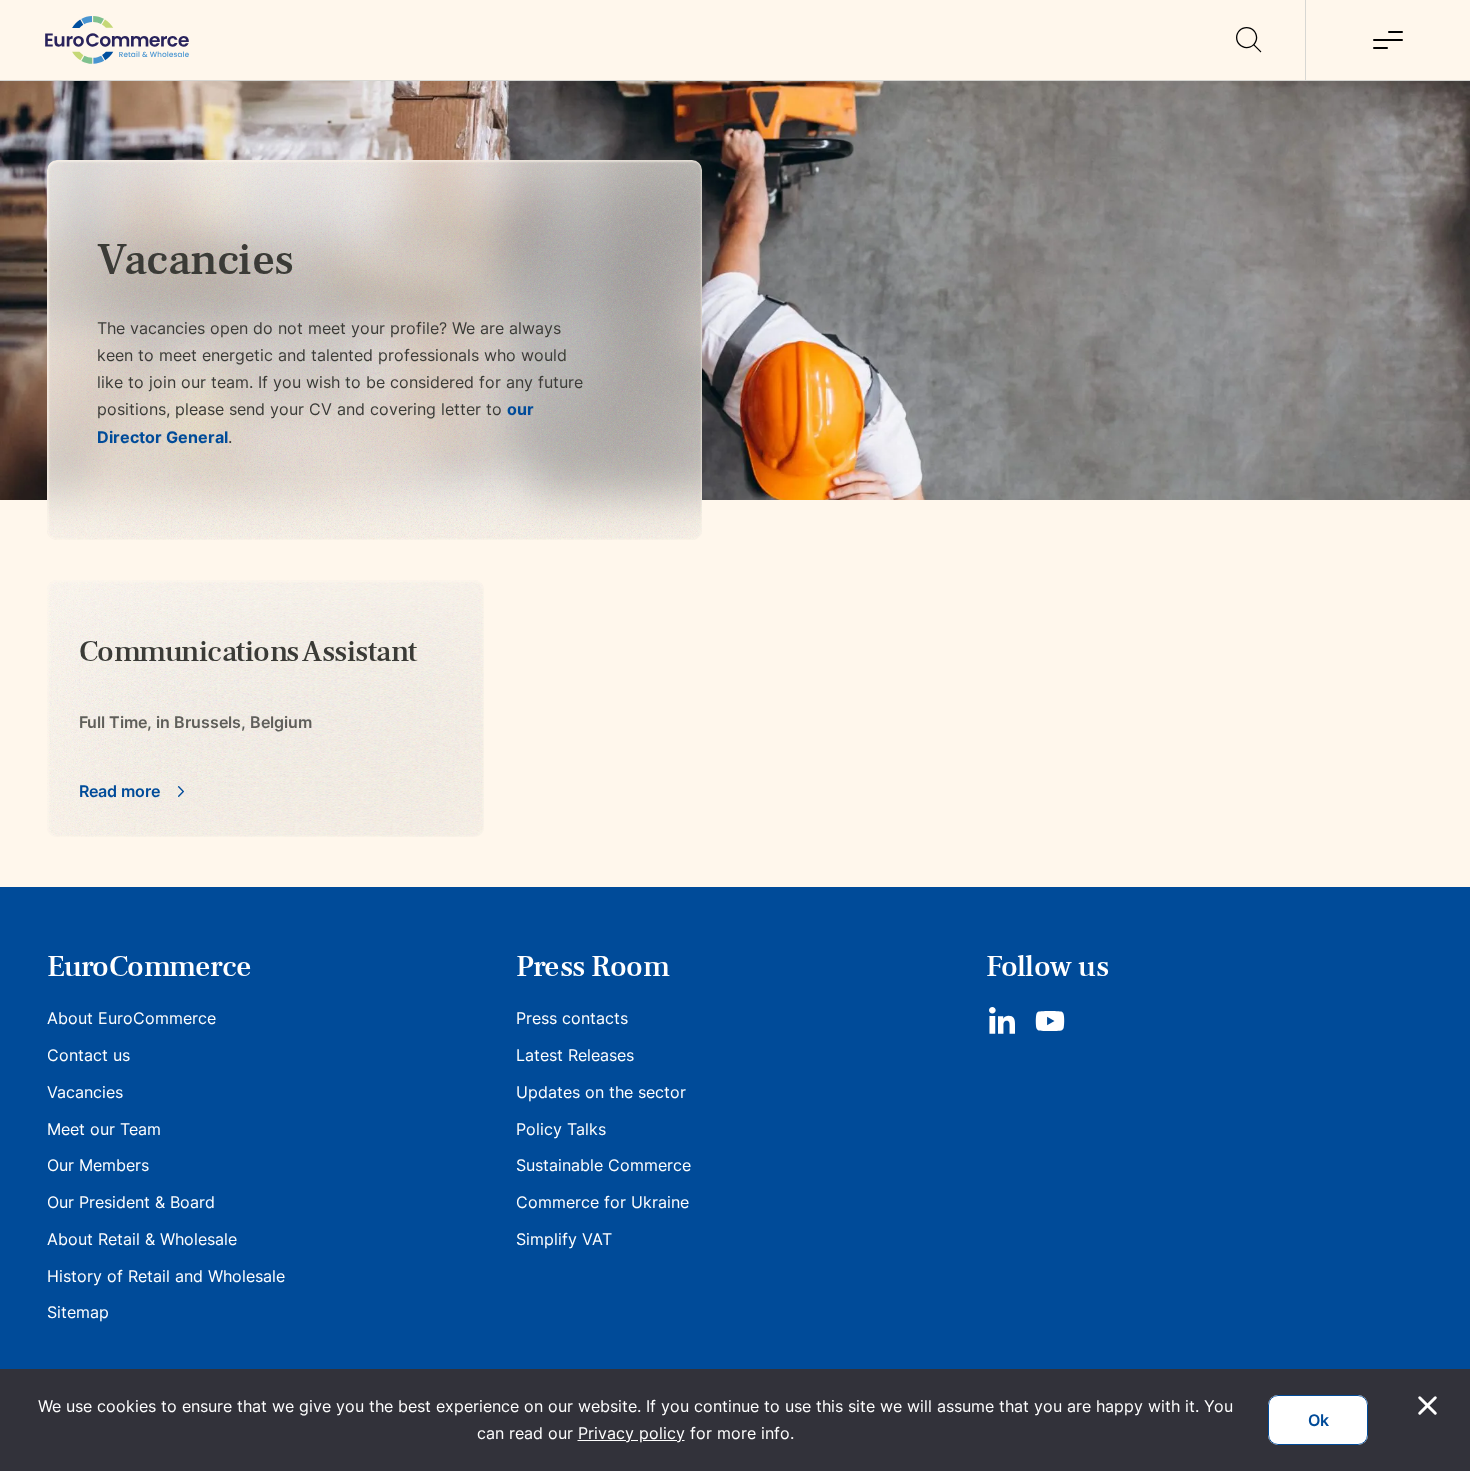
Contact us (88, 1055)
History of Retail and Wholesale (166, 1276)
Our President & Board (131, 1202)
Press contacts (572, 1018)
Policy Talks (561, 1129)
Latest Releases (575, 1055)
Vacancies (85, 1092)
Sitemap (78, 1312)
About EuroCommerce (131, 1018)
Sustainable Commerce (603, 1165)
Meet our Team (104, 1129)
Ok (1318, 1420)
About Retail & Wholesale (142, 1239)
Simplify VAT (564, 1239)
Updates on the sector (601, 1092)
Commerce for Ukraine (602, 1202)
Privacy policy (631, 1433)
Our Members (98, 1165)
